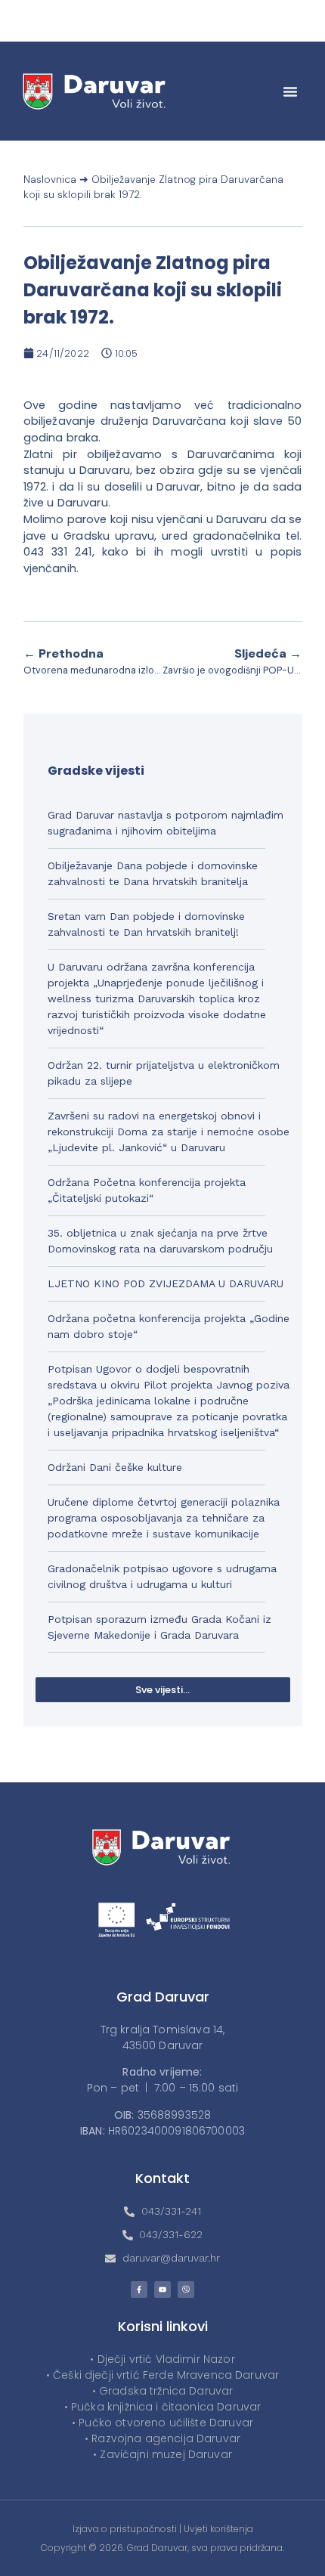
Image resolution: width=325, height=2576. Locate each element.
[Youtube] (162, 2290)
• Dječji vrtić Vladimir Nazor (162, 2359)
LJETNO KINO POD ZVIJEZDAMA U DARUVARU (166, 1283)
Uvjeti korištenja (218, 2529)
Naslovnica (50, 180)
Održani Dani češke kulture (115, 1467)
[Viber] (186, 2290)
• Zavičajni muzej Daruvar (162, 2454)
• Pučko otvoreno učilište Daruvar (162, 2423)
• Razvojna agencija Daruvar (162, 2438)
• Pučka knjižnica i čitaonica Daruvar (163, 2407)
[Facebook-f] (139, 2290)
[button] (290, 91)
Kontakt (162, 2178)
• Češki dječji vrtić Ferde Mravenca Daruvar (162, 2375)
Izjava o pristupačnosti (125, 2529)
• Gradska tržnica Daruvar (163, 2391)
